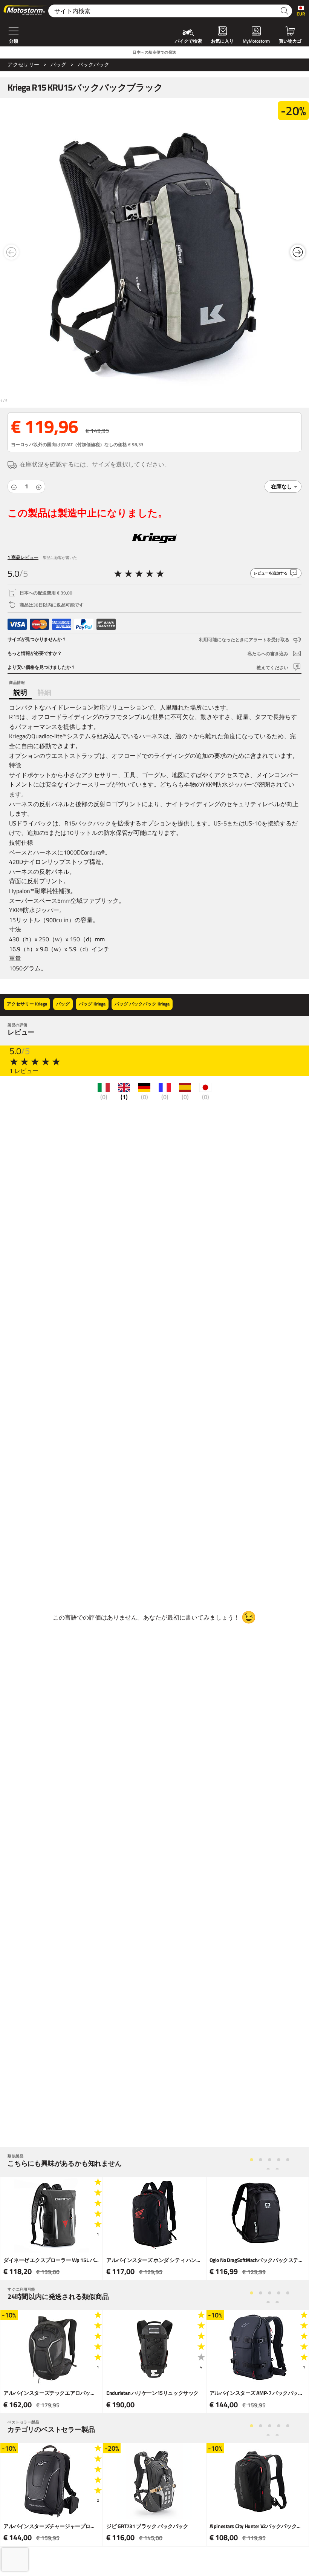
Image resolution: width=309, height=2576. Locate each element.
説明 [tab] (20, 692)
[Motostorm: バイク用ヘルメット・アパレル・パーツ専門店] (26, 11)
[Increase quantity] (39, 487)
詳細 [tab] (44, 692)
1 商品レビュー (23, 557)
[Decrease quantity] (14, 487)
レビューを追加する (271, 573)
